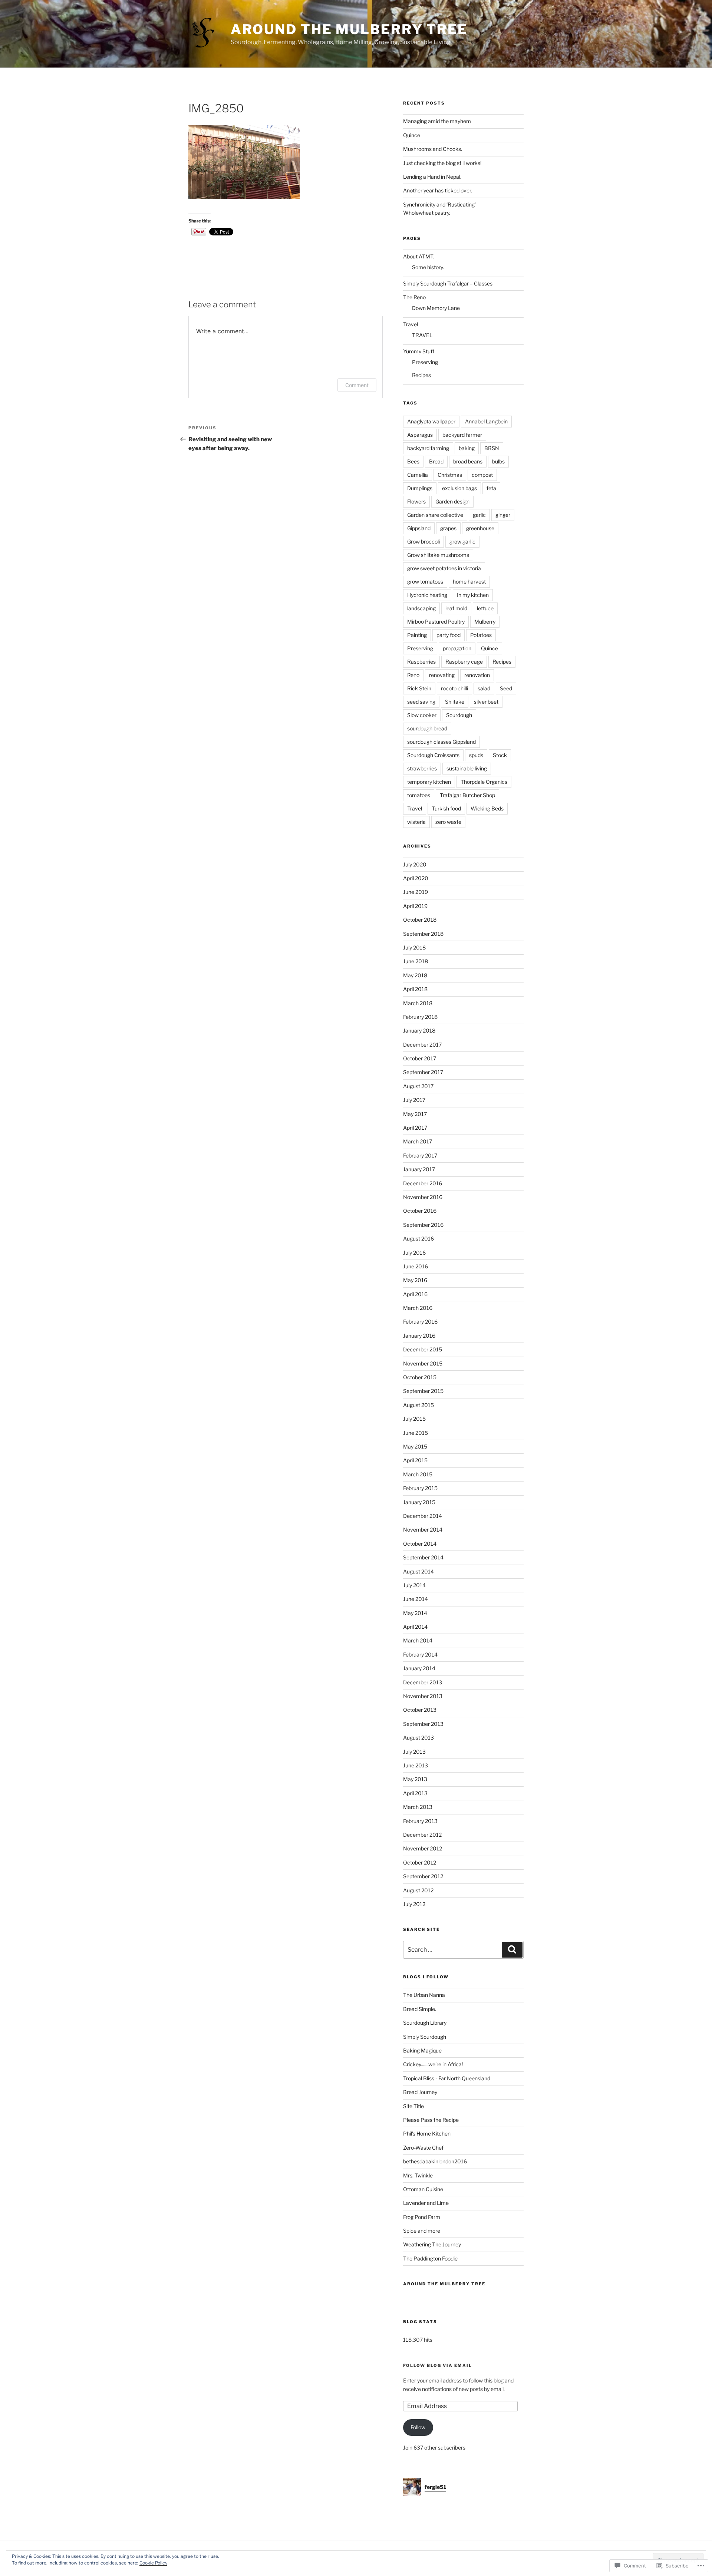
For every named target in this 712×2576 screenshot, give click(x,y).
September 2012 (423, 1876)
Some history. (428, 267)
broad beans (468, 461)
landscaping (421, 608)
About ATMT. (418, 256)
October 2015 (420, 1377)
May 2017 (415, 1114)
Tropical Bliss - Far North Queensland (447, 2078)
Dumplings (420, 488)
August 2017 (418, 1086)
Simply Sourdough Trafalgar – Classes (448, 283)
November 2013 (423, 1696)
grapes (448, 528)
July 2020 (415, 864)
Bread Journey (420, 2092)
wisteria (416, 822)
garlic (479, 515)
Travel (411, 324)
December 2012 (422, 1835)
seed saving (421, 702)
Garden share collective (435, 515)
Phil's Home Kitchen (427, 2134)
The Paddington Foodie (430, 2258)
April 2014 (415, 1627)
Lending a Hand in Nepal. (432, 177)
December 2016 (423, 1183)
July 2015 (414, 1419)
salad (484, 688)
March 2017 (418, 1141)
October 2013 (420, 1710)
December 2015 (423, 1349)
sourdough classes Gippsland (441, 742)
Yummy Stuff (419, 351)
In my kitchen (473, 595)
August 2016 (418, 1239)
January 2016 (419, 1336)
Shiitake (455, 702)
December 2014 (423, 1516)
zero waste (448, 822)
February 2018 (420, 1017)
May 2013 (415, 1779)
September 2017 (423, 1072)
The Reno (414, 297)
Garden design (452, 501)
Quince (412, 135)
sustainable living (467, 768)
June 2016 (416, 1266)
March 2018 (418, 1003)
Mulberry (485, 622)
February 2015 (420, 1488)
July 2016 (414, 1253)
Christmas (450, 475)
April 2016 (415, 1294)
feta (491, 488)
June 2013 (416, 1765)
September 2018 (423, 934)
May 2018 (415, 975)
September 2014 (423, 1557)
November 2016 (423, 1197)
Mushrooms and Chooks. (433, 149)
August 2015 (418, 1405)
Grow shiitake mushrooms (438, 555)
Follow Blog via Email (438, 2365)
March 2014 (418, 1640)
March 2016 (418, 1308)
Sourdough (459, 715)
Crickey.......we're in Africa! (433, 2064)
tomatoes (419, 795)
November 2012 (423, 1848)
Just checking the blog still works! (442, 163)
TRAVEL (422, 335)
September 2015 (423, 1391)
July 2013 (414, 1752)
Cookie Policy (153, 2563)
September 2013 (423, 1724)
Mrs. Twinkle (418, 2175)
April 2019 (415, 906)
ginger (503, 515)
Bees (413, 461)
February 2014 (420, 1654)
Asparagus (420, 435)
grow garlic (462, 541)
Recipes (421, 375)
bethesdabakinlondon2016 (435, 2161)
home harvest (469, 582)
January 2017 (419, 1169)
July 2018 (414, 947)
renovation (477, 675)
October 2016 (420, 1211)
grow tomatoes (425, 582)
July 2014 (414, 1585)
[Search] (512, 1950)
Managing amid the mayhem (437, 121)
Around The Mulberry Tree (349, 29)
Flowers (416, 501)
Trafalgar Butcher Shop (467, 795)
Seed (506, 688)
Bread (436, 461)
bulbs (498, 461)
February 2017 (420, 1155)
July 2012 (414, 1904)
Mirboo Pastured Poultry (436, 622)
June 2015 (416, 1433)
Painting (417, 635)
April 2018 (415, 989)
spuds (476, 755)
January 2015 (419, 1502)
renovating (442, 675)
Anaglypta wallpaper (431, 421)
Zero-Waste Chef (423, 2148)
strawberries (422, 768)
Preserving (425, 362)
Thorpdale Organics (484, 782)
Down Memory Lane (436, 308)
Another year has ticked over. (438, 190)
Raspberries (421, 662)
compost (482, 475)
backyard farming (428, 448)
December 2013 (423, 1682)
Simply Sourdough (425, 2037)
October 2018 (420, 920)
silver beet (486, 702)
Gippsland (419, 528)
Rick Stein (419, 688)
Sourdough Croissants (433, 755)
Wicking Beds (487, 808)
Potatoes (481, 635)
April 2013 (415, 1793)
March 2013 (418, 1807)
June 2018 (416, 961)
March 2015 (418, 1474)
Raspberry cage (464, 662)
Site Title (413, 2106)
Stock (500, 755)
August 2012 (418, 1890)
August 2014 (418, 1571)
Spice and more (422, 2231)
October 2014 (420, 1544)
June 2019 (416, 892)
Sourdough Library (425, 2023)
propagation (457, 648)
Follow (418, 2427)
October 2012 (420, 1862)
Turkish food (446, 808)
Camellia (418, 475)
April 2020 (416, 878)
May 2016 (415, 1280)
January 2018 (419, 1031)
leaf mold (456, 608)
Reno (413, 675)
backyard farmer (462, 435)
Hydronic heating (427, 595)
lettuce (485, 608)
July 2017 (414, 1100)
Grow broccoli (423, 541)
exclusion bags (459, 488)
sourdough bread (427, 728)
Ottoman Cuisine (423, 2189)
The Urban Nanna (424, 1995)
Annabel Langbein (486, 421)
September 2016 (423, 1225)
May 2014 (415, 1613)
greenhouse (480, 528)
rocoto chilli (454, 688)
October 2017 (420, 1058)
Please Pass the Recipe (431, 2120)
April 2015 (415, 1460)
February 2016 (420, 1322)
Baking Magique (422, 2050)
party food (449, 635)
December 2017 (422, 1045)
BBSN (492, 448)
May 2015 (415, 1446)
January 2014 (419, 1668)
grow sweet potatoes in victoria (444, 568)
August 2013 (418, 1738)
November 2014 (423, 1530)
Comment (357, 385)
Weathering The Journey (432, 2244)
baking (467, 448)
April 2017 (415, 1128)
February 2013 (420, 1821)
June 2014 (416, 1599)
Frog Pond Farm (422, 2217)
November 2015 (423, 1363)
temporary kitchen (429, 782)
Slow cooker (422, 715)
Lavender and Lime (426, 2203)
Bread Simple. (420, 2009)
